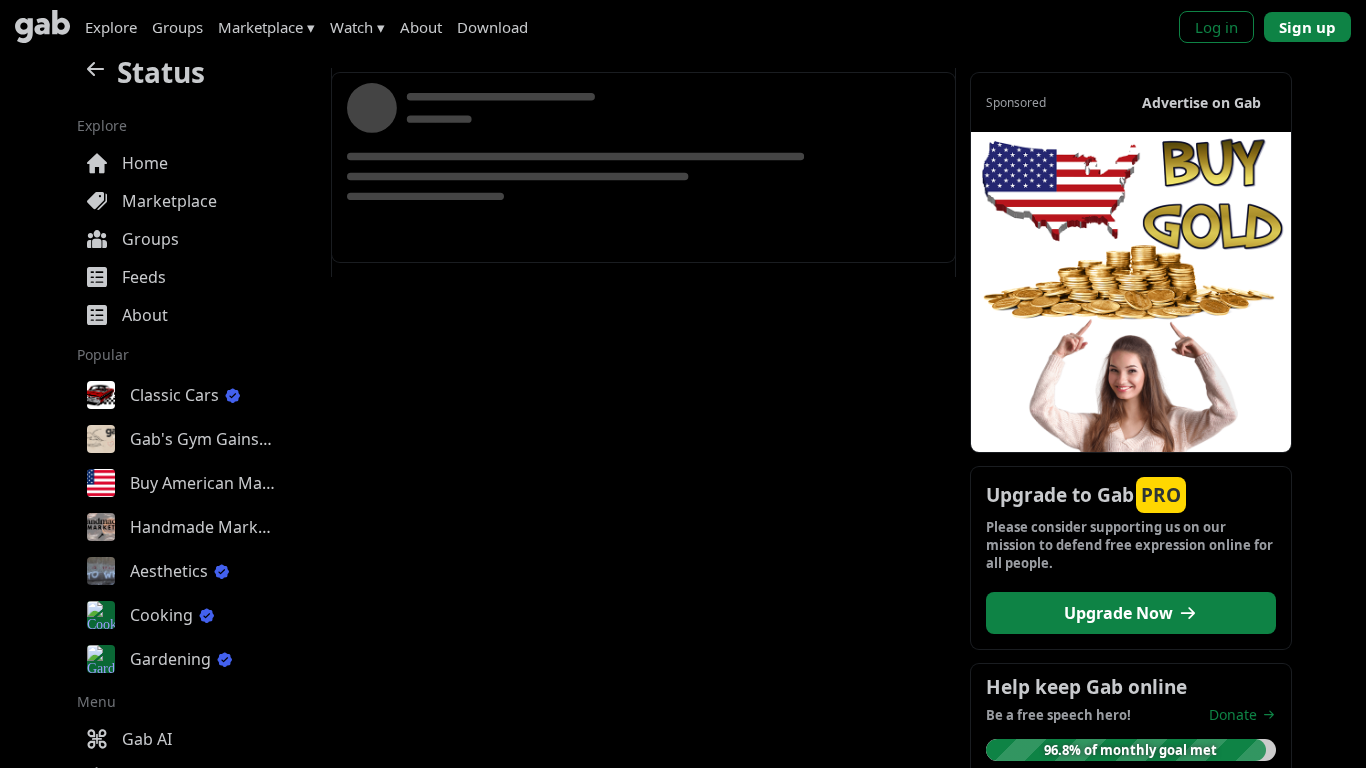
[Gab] (42, 26)
